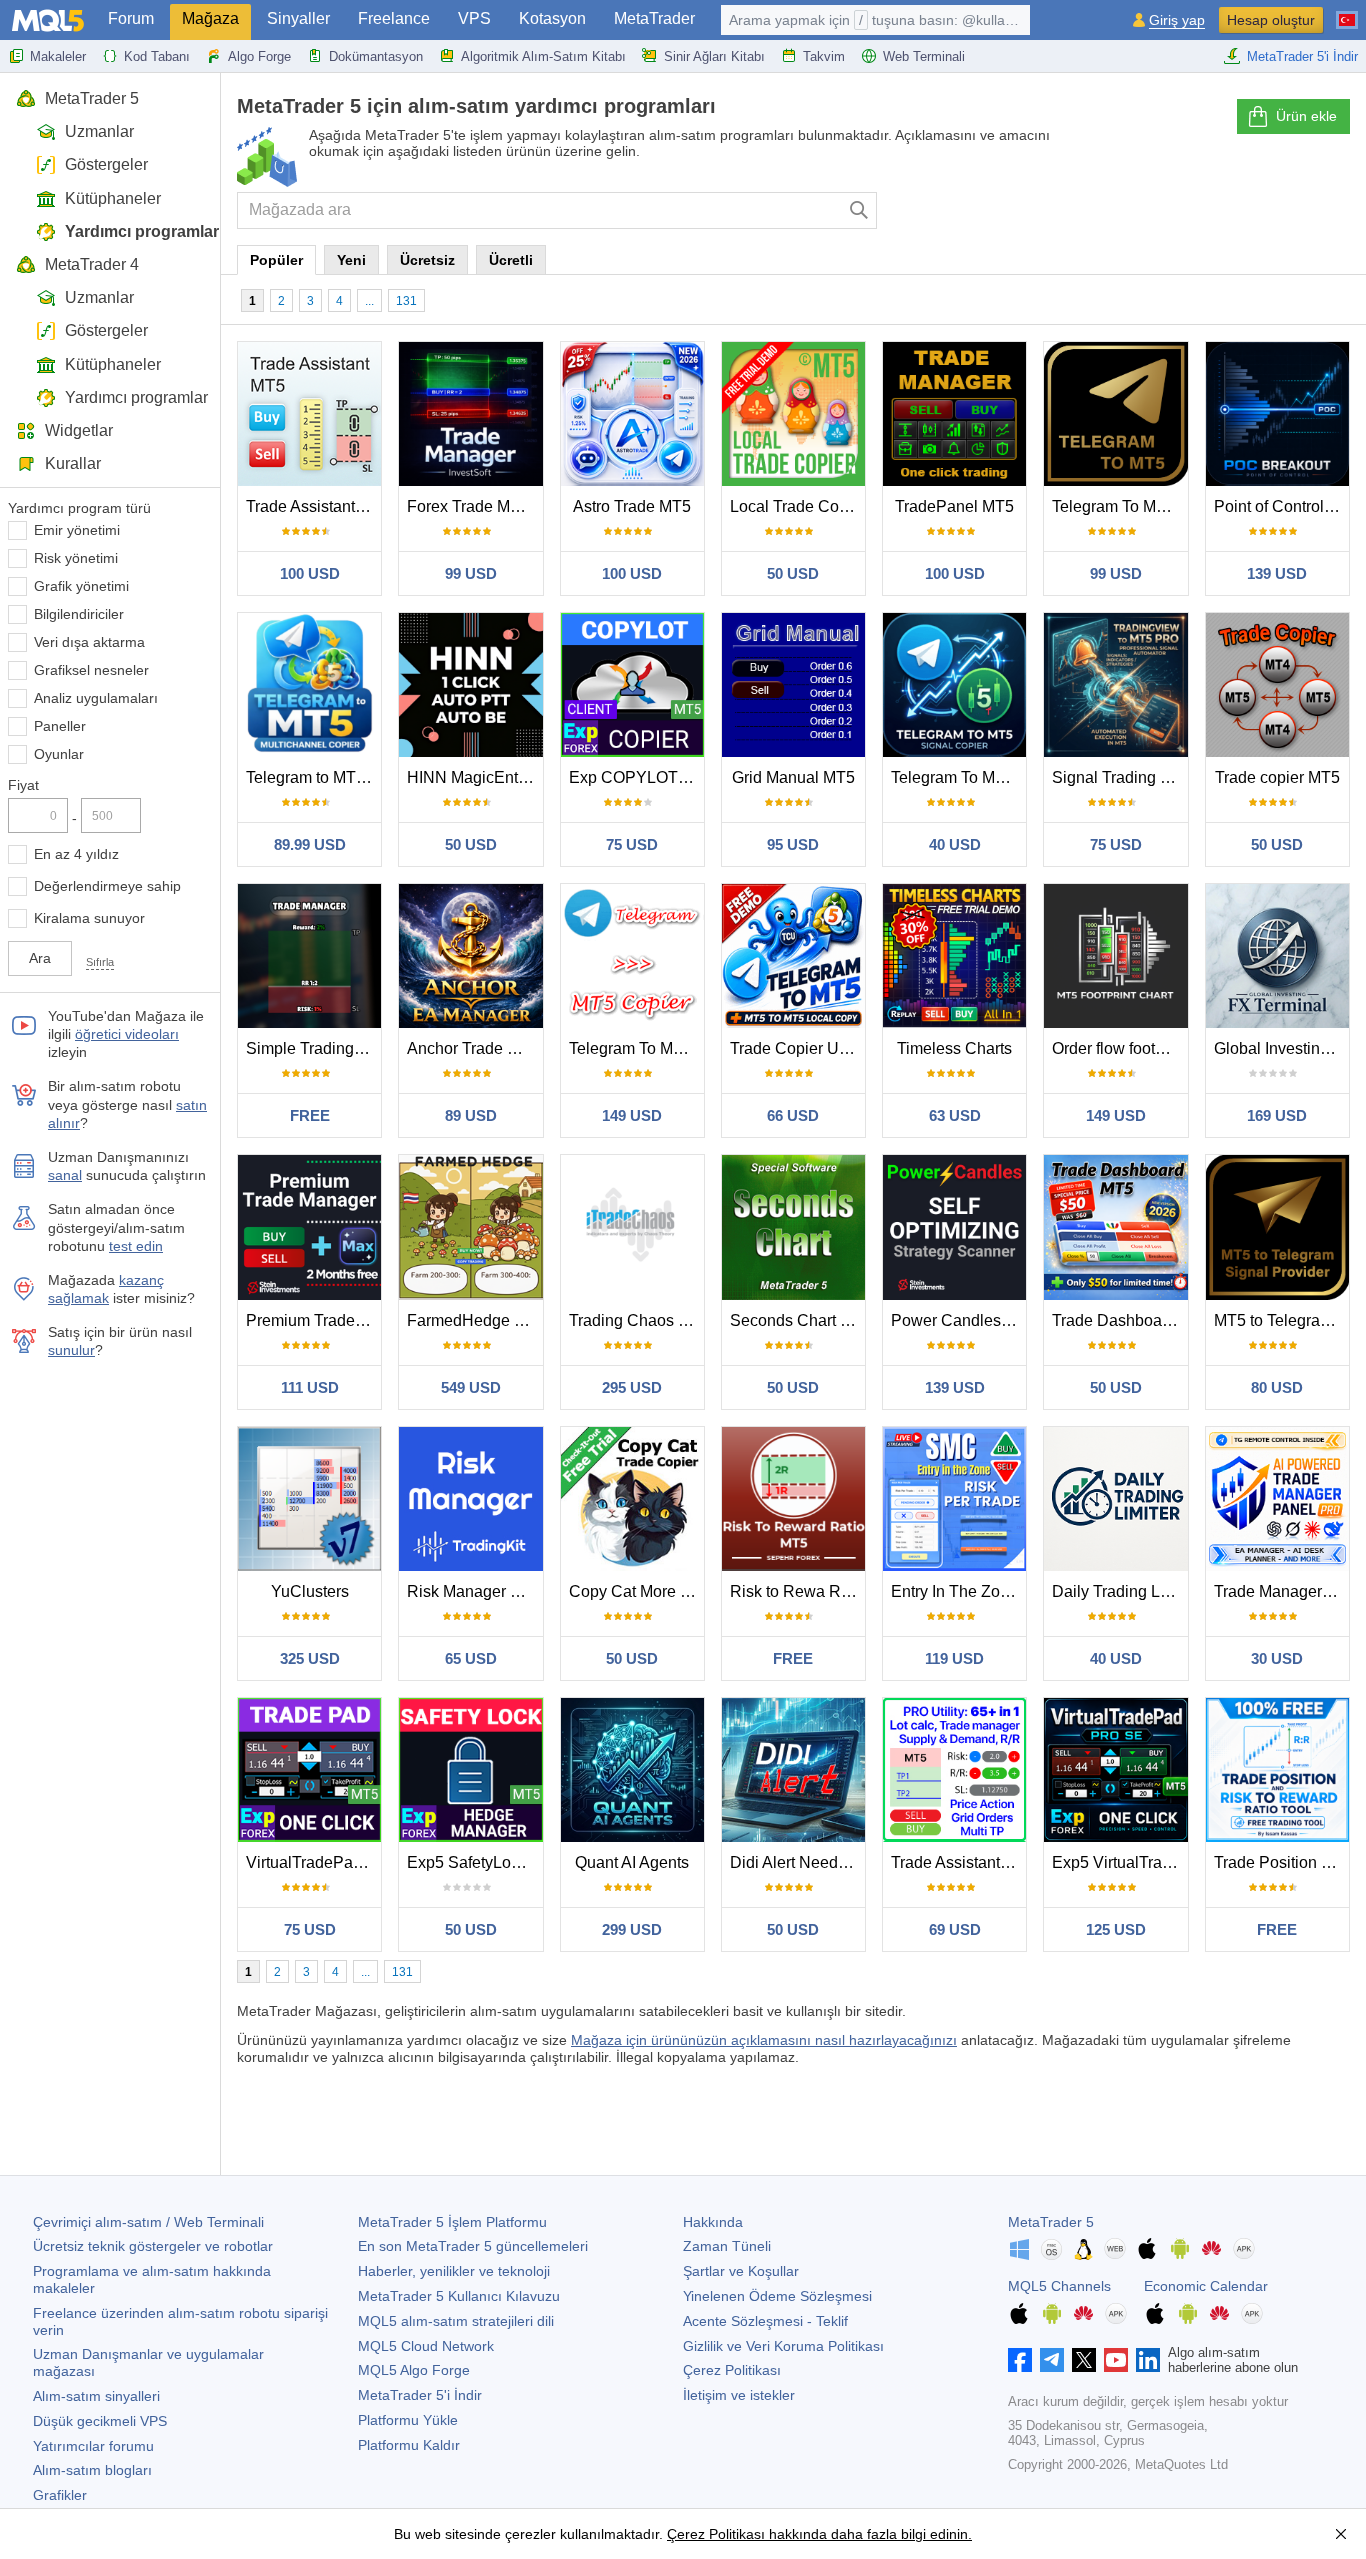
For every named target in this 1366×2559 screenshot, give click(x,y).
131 (406, 301)
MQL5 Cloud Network (426, 2346)
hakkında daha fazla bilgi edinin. (868, 2534)
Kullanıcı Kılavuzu (459, 2296)
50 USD (793, 573)
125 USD (1116, 1929)
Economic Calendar (1206, 2286)
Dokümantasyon (376, 56)
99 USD (471, 573)
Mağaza (210, 18)
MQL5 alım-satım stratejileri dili (456, 2321)
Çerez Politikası (732, 2370)
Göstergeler (106, 164)
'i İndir (420, 2395)
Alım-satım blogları (92, 2470)
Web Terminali (924, 56)
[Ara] (859, 210)
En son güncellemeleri (473, 2246)
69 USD (955, 1929)
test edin (136, 1246)
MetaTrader (654, 18)
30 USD (1277, 1658)
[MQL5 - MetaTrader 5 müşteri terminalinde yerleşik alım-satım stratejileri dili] (48, 20)
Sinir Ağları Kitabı (714, 56)
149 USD (632, 1115)
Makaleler (58, 56)
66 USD (793, 1115)
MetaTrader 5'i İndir (1302, 56)
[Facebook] (1020, 2360)
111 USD (310, 1387)
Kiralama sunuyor (89, 918)
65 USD (471, 1658)
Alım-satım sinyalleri (96, 2396)
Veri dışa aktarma (89, 642)
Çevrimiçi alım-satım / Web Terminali (148, 2222)
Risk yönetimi (76, 558)
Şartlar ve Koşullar (741, 2271)
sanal (65, 1175)
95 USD (793, 844)
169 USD (1277, 1115)
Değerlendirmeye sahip (107, 886)
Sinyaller (298, 18)
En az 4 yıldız (76, 854)
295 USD (632, 1387)
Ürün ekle (1306, 116)
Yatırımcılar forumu (93, 2446)
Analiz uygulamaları (96, 698)
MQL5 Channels (1059, 2286)
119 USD (954, 1658)
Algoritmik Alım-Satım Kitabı (543, 56)
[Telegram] (1052, 2360)
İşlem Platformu (452, 2222)
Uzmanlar (99, 131)
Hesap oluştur (1271, 20)
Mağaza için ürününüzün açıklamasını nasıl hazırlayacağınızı (764, 2040)
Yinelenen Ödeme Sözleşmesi (777, 2296)
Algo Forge (259, 56)
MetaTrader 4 (92, 264)
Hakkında (713, 2222)
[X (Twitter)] (1084, 2360)
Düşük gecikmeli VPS (100, 2421)
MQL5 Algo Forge (414, 2370)
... (369, 301)
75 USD (632, 844)
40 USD (955, 844)
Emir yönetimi (77, 530)
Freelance (394, 18)
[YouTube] (1116, 2360)
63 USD (955, 1115)
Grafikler (60, 2495)
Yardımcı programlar (142, 231)
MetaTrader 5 (92, 98)
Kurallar (73, 463)
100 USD (310, 573)
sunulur (71, 1350)
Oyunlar (59, 754)
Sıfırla (100, 962)
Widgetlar (79, 430)
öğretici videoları (127, 1034)
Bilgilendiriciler (79, 614)
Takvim (824, 56)
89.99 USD (310, 844)
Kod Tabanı (157, 56)
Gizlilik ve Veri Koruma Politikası (783, 2346)
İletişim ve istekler (739, 2395)
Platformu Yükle (408, 2420)
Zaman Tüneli (727, 2246)
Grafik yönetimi (81, 586)
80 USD (1277, 1387)
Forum (131, 18)
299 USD (632, 1929)
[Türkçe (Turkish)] (1347, 12)
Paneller (60, 726)
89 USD (471, 1115)
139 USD (1277, 573)
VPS (474, 18)
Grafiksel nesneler (91, 670)
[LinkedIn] (1148, 2360)
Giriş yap (1177, 20)
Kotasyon (552, 18)
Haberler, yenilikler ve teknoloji (454, 2271)
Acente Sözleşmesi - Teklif (765, 2321)
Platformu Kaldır (409, 2445)
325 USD (310, 1658)
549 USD (471, 1387)
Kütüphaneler (113, 198)
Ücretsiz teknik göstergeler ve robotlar (153, 2246)
